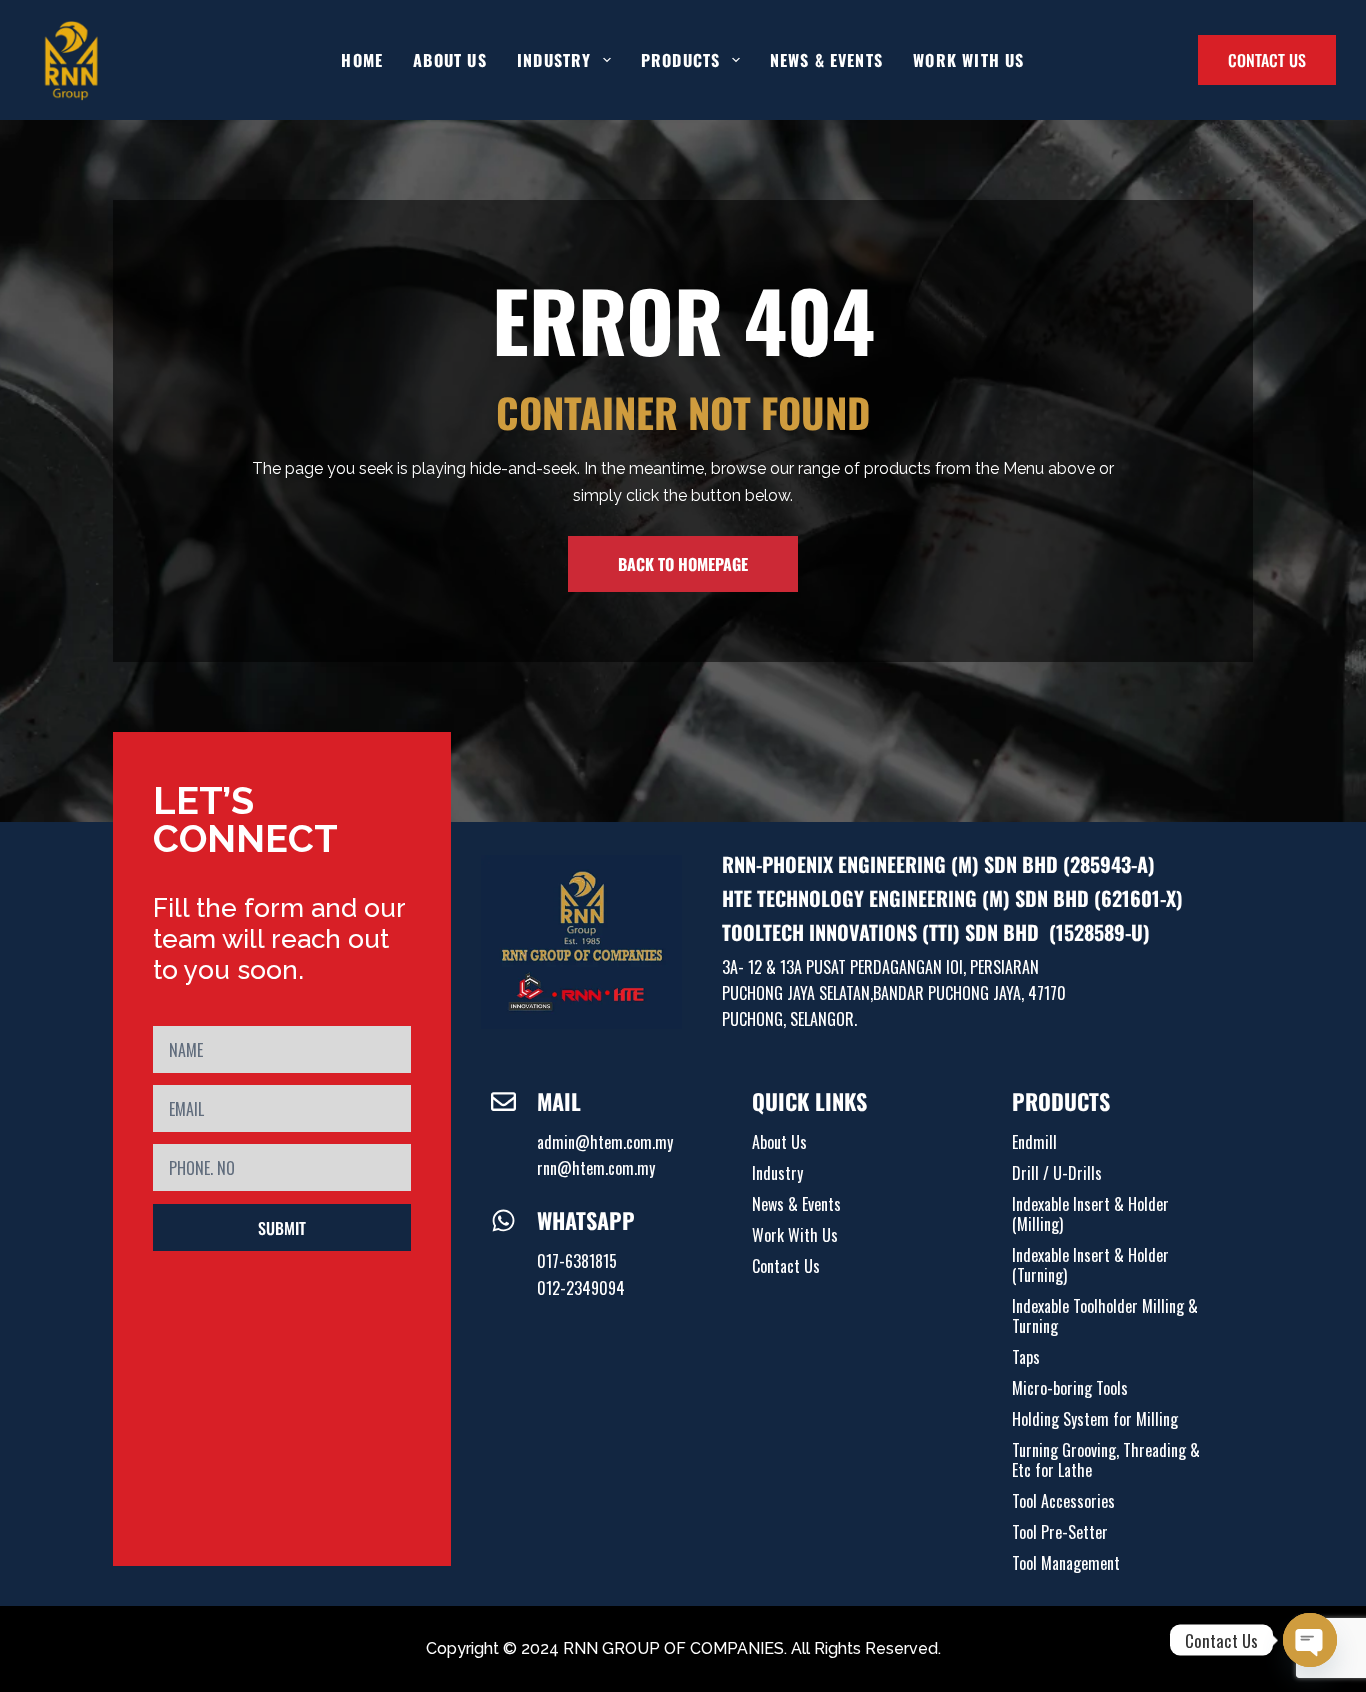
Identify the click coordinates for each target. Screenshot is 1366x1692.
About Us (450, 60)
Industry (777, 1173)
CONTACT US (1267, 60)
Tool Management (1066, 1563)
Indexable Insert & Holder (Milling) (1090, 1214)
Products (681, 60)
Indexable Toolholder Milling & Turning (1105, 1316)
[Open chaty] (1310, 1640)
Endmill (1034, 1142)
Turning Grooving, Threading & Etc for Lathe (1106, 1460)
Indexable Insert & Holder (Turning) (1090, 1265)
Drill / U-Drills (1057, 1173)
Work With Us (968, 60)
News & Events (827, 60)
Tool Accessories (1063, 1501)
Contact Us (786, 1266)
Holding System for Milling (1095, 1419)
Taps (1026, 1357)
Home (362, 60)
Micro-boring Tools (1070, 1388)
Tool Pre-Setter (1060, 1532)
